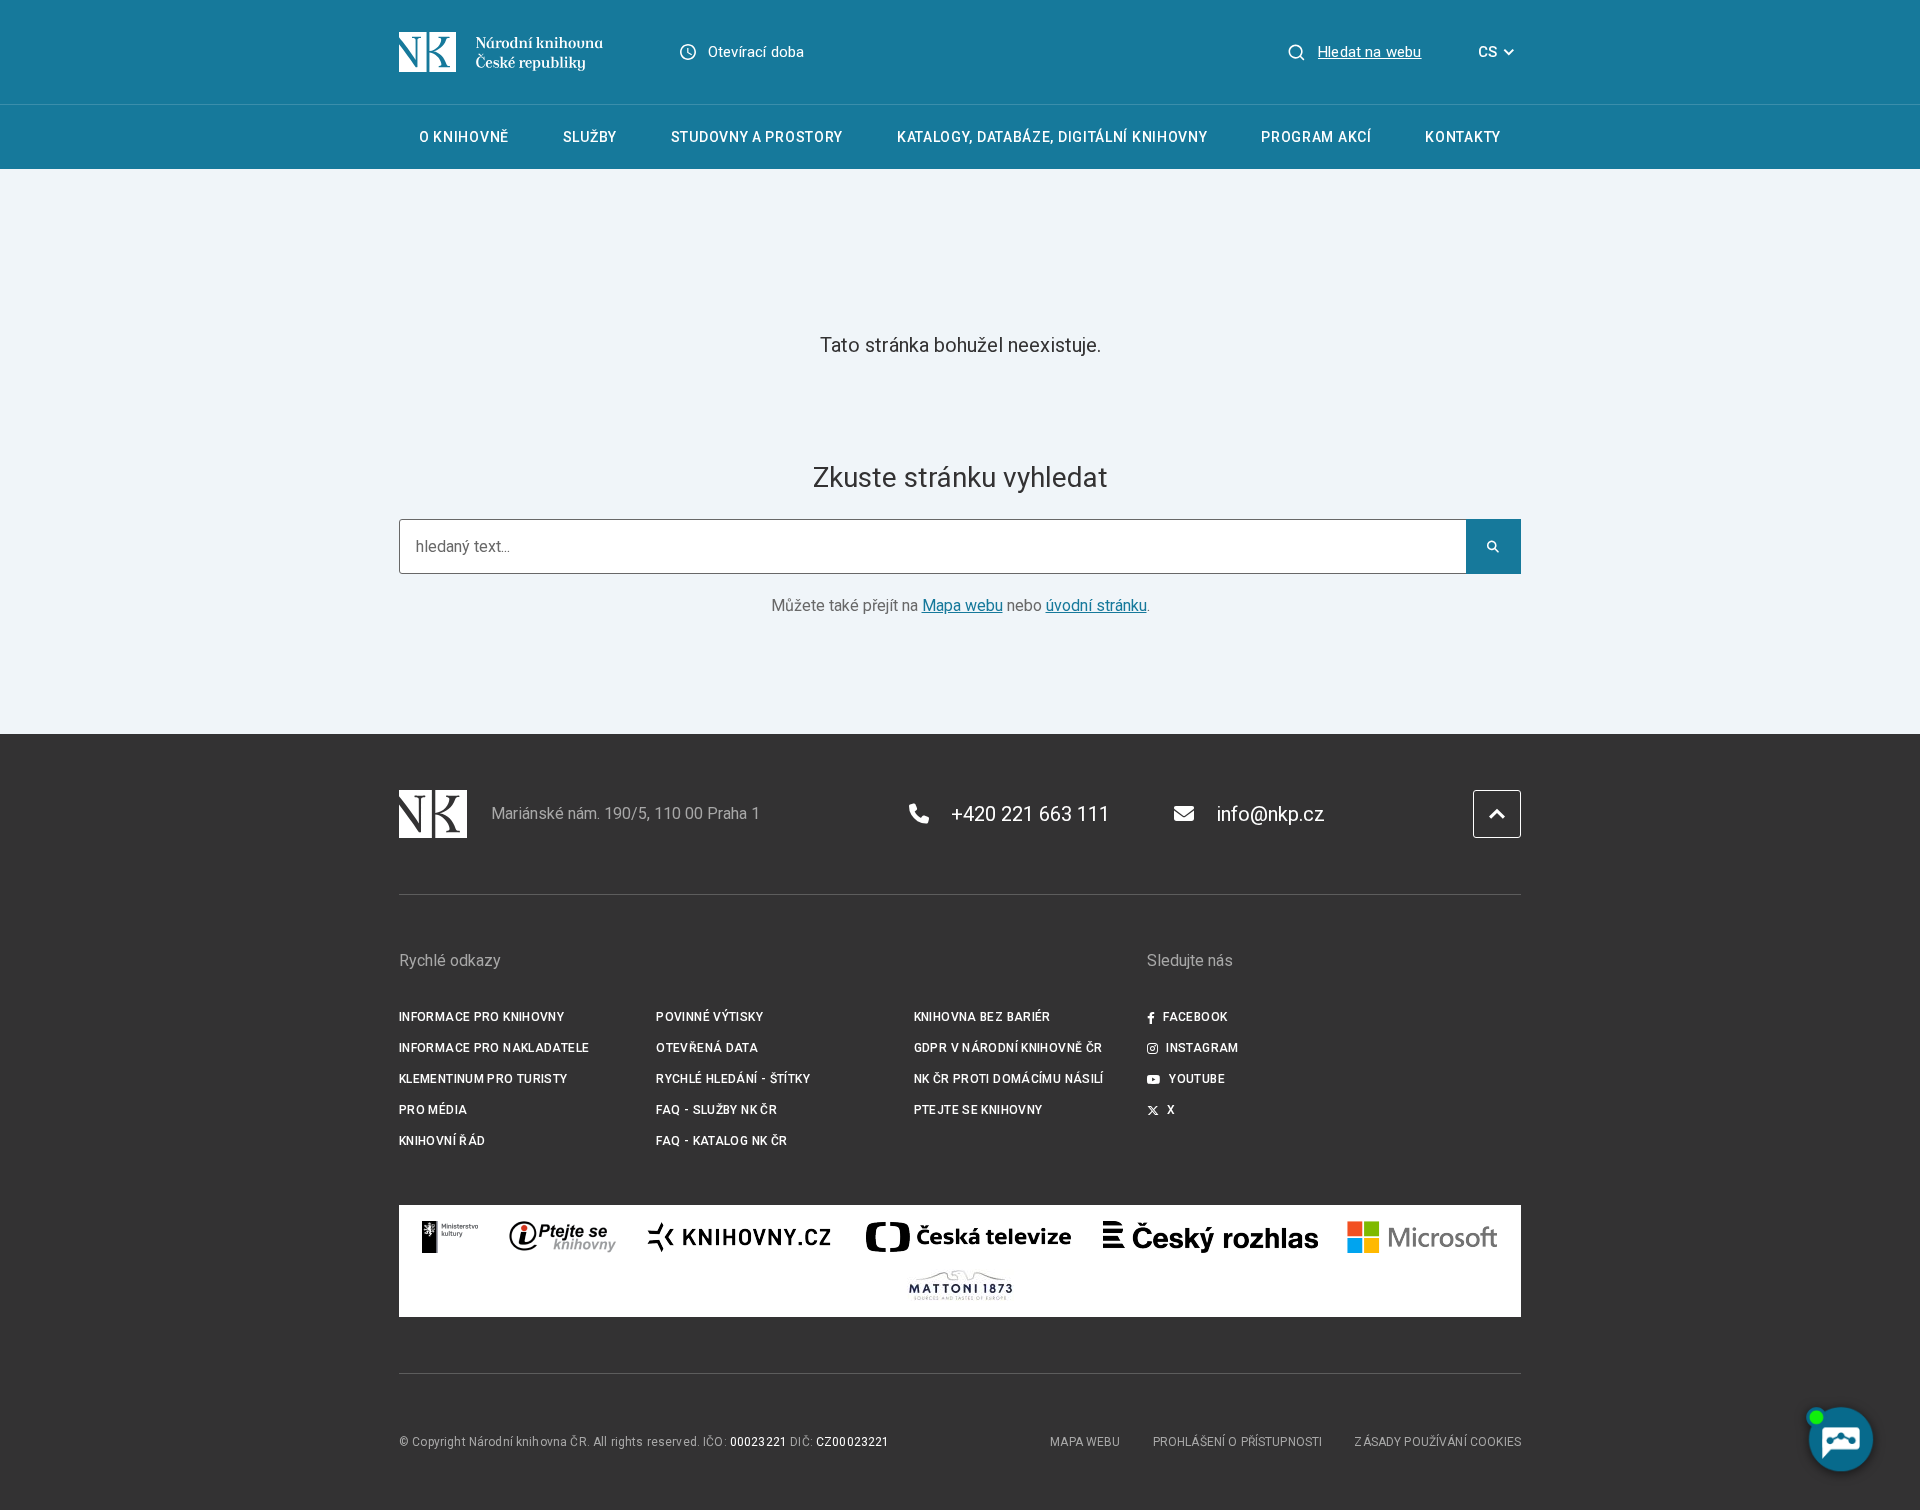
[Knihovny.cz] (739, 1237)
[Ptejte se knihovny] (563, 1237)
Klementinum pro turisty (483, 1079)
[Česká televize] (968, 1237)
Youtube (1197, 1079)
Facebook (1195, 1017)
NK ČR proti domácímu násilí (1009, 1079)
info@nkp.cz (1270, 814)
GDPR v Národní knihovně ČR (1008, 1048)
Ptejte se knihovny (978, 1110)
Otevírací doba (756, 52)
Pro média (433, 1110)
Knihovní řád (442, 1141)
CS (1487, 52)
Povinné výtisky (709, 1017)
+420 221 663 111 (1030, 814)
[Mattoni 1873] (960, 1285)
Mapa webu (962, 605)
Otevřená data (707, 1048)
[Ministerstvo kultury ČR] (451, 1237)
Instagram (1202, 1048)
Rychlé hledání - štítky (733, 1079)
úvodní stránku (1096, 605)
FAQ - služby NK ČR (716, 1110)
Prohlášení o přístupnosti (1238, 1442)
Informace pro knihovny (481, 1017)
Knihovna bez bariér (982, 1017)
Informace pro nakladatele (494, 1048)
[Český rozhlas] (1210, 1237)
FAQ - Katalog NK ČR (721, 1141)
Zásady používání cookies (1437, 1442)
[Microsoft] (1422, 1237)
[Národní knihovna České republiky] (501, 52)
